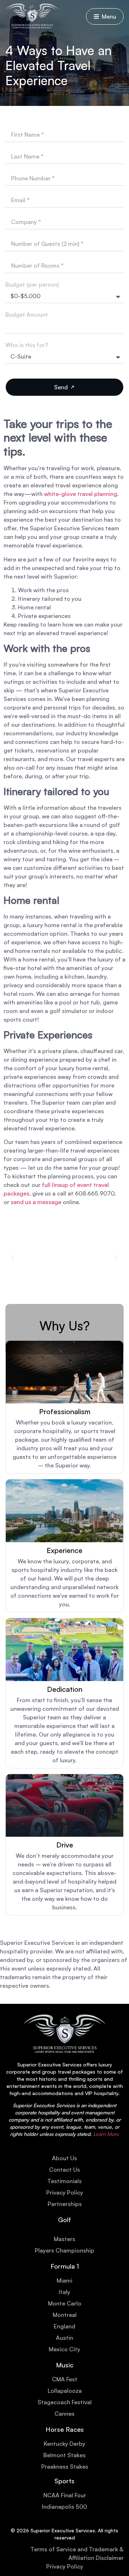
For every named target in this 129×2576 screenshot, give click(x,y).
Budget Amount (27, 315)
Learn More (106, 2134)
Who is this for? (27, 345)
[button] (13, 1258)
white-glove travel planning (81, 494)
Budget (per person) (32, 284)
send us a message (36, 1202)
